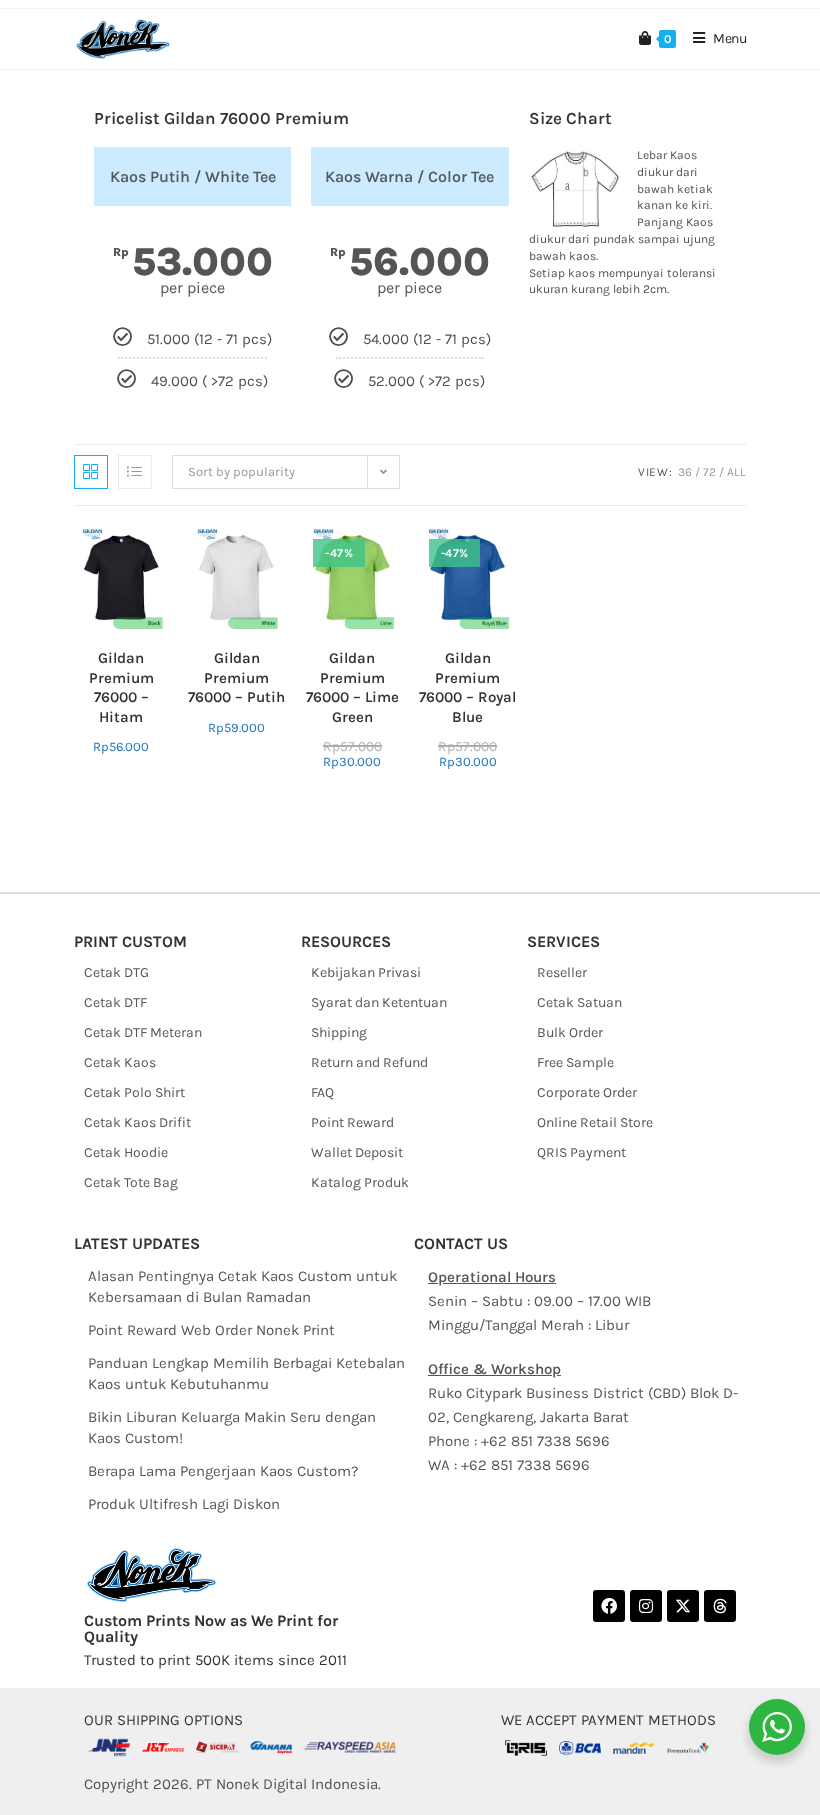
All (736, 472)
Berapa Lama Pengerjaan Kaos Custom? (223, 1471)
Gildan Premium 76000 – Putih (236, 677)
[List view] (135, 472)
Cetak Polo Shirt (134, 1092)
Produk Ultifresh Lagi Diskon (184, 1504)
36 (685, 472)
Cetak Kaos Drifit (137, 1122)
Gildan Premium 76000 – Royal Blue (467, 687)
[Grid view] (91, 472)
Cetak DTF (115, 1002)
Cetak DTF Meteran (143, 1032)
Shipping (339, 1032)
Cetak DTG (116, 972)
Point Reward (352, 1122)
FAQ (322, 1092)
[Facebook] (609, 1606)
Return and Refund (369, 1062)
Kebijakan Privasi (366, 972)
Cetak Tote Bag (131, 1182)
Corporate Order (587, 1092)
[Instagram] (646, 1606)
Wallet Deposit (357, 1152)
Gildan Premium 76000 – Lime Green (352, 687)
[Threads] (720, 1606)
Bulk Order (570, 1032)
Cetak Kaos (120, 1062)
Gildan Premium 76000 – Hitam (121, 687)
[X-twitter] (683, 1606)
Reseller (562, 972)
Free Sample (575, 1062)
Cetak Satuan (579, 1002)
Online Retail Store (595, 1122)
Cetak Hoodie (126, 1152)
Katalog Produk (360, 1182)
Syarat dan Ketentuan (379, 1002)
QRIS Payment (581, 1152)
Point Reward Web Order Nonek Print (211, 1330)
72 (709, 472)
